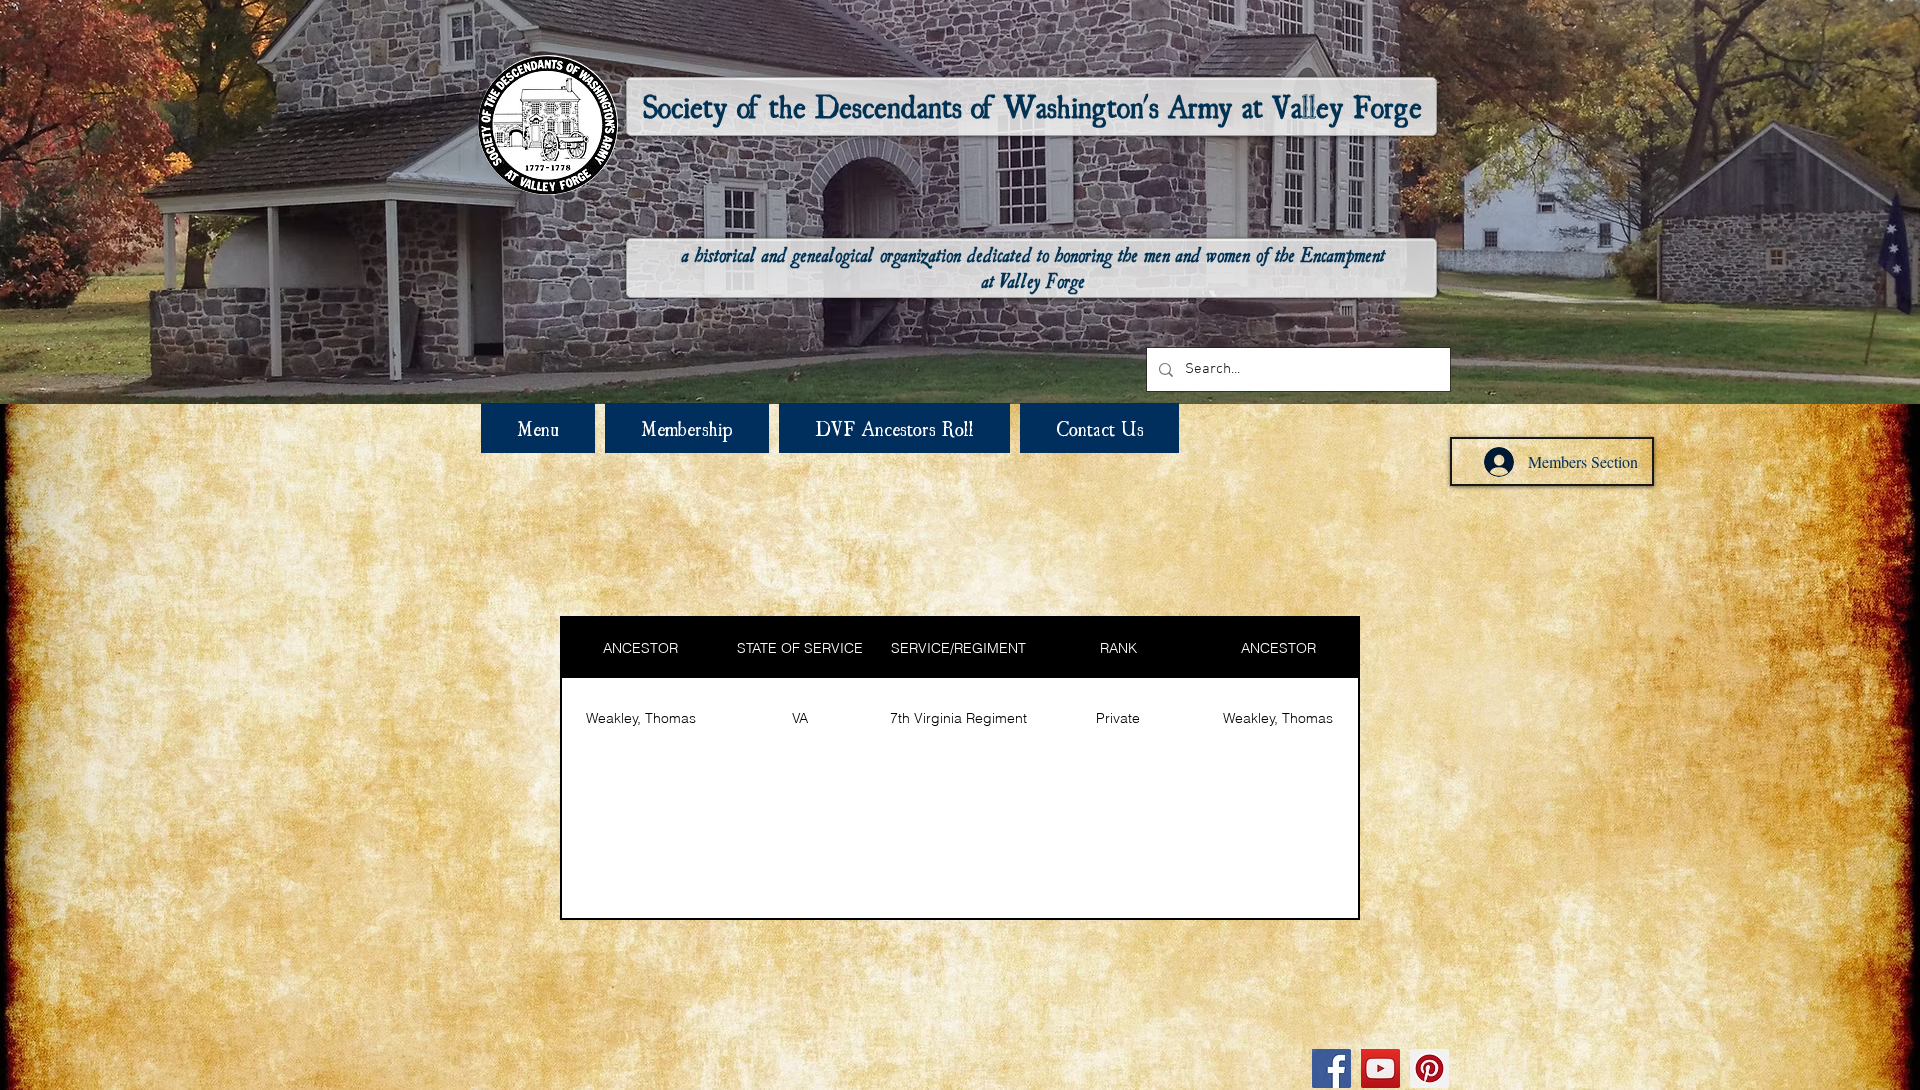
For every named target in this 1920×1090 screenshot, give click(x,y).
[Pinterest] (1429, 1068)
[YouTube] (1380, 1068)
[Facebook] (1331, 1068)
